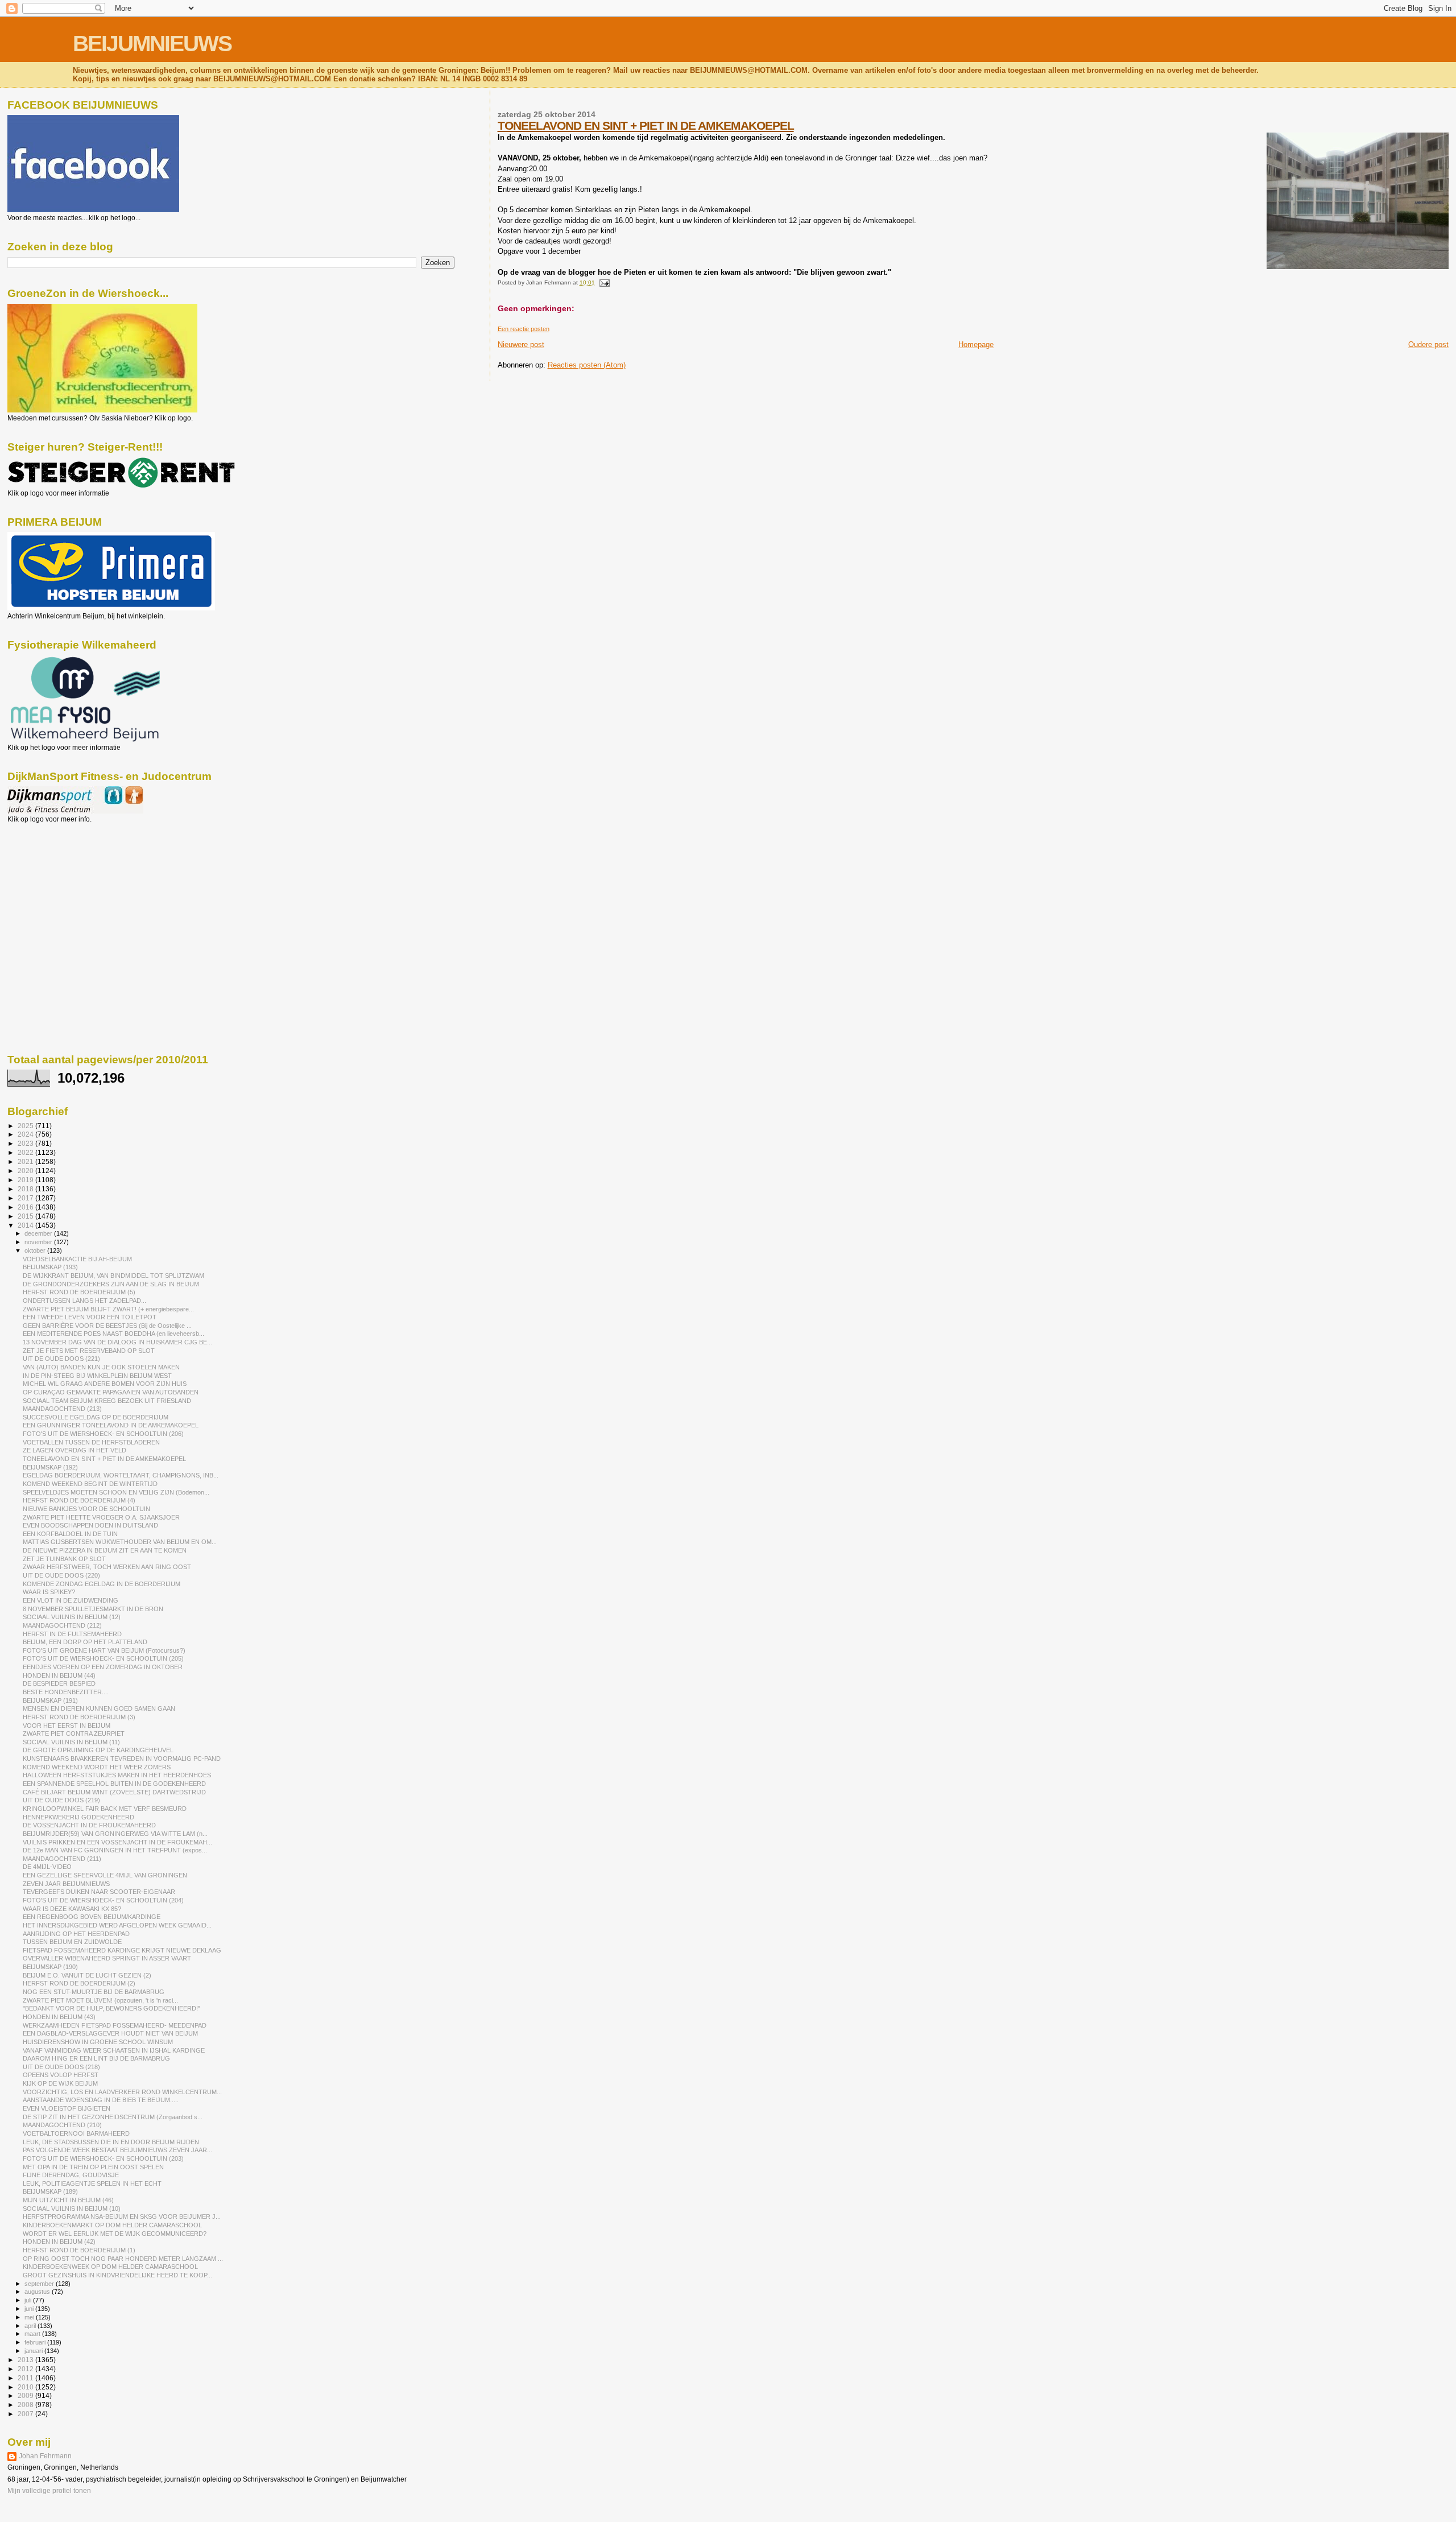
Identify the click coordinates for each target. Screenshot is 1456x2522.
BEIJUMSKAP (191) (50, 1700)
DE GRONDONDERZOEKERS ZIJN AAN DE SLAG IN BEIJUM (111, 1284)
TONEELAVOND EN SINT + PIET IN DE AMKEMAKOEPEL (646, 125)
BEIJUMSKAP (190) (50, 1967)
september (40, 2284)
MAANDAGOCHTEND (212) (62, 1625)
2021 (26, 1161)
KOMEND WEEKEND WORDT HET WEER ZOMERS (97, 1767)
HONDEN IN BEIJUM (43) (59, 2017)
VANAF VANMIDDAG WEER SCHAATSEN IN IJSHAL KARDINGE (114, 2050)
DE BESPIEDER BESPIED (59, 1683)
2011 (26, 2378)
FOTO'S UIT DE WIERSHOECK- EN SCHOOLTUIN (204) (103, 1900)
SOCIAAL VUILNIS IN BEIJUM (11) (71, 1742)
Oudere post (1428, 344)
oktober (36, 1250)
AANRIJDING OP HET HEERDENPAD (76, 1934)
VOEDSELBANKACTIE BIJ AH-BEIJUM (77, 1259)
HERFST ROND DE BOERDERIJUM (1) (79, 2250)
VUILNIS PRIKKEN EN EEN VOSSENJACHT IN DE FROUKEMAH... (117, 1842)
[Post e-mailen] (603, 282)
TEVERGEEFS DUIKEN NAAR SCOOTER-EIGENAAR (99, 1892)
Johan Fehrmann (45, 2456)
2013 (26, 2360)
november (39, 1242)
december (39, 1233)
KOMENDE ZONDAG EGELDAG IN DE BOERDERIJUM (102, 1584)
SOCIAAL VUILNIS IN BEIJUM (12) (72, 1617)
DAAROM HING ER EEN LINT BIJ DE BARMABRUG (96, 2058)
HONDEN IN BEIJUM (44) (59, 1675)
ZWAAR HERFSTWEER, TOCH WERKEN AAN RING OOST (107, 1567)
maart (33, 2334)
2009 (26, 2395)
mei (30, 2317)
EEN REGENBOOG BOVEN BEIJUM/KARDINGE (92, 1917)
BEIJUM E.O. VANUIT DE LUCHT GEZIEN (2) (87, 1975)
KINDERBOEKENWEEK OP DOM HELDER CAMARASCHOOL (110, 2267)
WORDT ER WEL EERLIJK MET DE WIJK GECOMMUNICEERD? (115, 2234)
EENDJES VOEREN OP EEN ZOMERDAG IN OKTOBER (103, 1667)
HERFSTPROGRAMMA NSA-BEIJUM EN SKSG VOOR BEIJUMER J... (122, 2216)
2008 (26, 2405)
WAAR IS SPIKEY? (49, 1592)
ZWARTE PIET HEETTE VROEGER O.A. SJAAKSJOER (101, 1517)
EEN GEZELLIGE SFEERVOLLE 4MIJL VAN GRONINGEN (105, 1875)
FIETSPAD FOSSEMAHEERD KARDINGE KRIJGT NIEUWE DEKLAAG (122, 1950)
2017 (26, 1198)
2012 (26, 2369)
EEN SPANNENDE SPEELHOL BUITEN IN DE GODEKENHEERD (114, 1784)
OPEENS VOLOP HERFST (61, 2075)
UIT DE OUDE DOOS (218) (61, 2067)
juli (29, 2300)
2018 (26, 1189)
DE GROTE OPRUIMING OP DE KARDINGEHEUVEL (98, 1750)
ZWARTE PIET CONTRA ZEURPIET (74, 1733)
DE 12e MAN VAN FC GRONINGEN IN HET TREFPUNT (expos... (115, 1850)
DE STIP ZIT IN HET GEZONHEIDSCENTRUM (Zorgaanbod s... (113, 2117)
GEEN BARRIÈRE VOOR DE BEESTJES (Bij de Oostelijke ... (107, 1326)
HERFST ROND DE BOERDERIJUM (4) (79, 1500)
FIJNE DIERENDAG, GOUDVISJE (71, 2175)
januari (34, 2351)
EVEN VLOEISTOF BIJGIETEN (67, 2108)
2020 (26, 1171)
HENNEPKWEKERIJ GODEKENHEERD (78, 1817)
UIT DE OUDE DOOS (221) (61, 1359)
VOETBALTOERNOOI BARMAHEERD (76, 2133)
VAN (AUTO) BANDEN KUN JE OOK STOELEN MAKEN (101, 1367)
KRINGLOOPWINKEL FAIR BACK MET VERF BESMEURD (105, 1809)
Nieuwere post (521, 344)
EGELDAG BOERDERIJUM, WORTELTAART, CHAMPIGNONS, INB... (121, 1475)
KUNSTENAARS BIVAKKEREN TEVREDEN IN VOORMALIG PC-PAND (122, 1759)
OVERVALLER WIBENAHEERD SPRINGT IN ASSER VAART (107, 1958)
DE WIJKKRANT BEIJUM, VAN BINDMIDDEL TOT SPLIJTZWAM (113, 1276)
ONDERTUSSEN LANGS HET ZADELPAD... (84, 1301)
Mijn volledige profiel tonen (49, 2491)
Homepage (976, 344)
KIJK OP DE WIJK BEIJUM (60, 2083)
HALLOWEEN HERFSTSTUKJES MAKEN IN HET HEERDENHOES (117, 1775)
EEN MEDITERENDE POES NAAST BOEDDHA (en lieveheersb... (113, 1334)
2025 (26, 1126)
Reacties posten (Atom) (587, 365)
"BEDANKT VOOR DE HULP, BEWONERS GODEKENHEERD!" (111, 2008)
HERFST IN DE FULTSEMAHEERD (72, 1634)
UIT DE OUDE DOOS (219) (61, 1800)
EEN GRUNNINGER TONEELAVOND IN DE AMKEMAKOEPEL (111, 1425)
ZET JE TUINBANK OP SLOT (64, 1559)
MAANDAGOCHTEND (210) (62, 2125)
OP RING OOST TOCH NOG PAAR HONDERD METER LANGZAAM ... (123, 2259)
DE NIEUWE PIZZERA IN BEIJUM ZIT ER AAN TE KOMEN (105, 1550)
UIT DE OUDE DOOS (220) (61, 1575)
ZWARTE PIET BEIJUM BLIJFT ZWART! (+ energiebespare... (108, 1309)
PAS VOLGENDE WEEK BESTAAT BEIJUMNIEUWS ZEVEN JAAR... (117, 2150)
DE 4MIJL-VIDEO (47, 1867)
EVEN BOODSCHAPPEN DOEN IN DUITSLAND (90, 1525)
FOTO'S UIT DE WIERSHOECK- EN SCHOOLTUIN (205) (103, 1658)
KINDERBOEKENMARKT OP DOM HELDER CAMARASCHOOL (112, 2225)
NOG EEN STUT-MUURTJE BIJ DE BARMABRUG (94, 1992)
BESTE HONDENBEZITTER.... (66, 1692)
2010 (26, 2387)
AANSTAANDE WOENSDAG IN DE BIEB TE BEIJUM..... (101, 2100)
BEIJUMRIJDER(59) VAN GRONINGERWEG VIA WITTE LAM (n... (115, 1834)
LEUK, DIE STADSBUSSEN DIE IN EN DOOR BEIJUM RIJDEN (111, 2142)
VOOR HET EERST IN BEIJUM (67, 1726)
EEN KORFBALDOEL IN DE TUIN (70, 1534)
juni (30, 2309)
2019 (26, 1180)
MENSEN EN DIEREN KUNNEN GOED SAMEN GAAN (99, 1708)
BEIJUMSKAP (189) (50, 2191)
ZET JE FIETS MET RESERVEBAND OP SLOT (89, 1351)
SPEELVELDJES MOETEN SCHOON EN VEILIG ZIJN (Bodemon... (116, 1492)
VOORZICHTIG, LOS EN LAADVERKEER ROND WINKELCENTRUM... (122, 2092)
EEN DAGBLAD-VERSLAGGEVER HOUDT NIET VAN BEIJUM (110, 2033)
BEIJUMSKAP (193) (50, 1267)
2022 (26, 1152)
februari (36, 2342)
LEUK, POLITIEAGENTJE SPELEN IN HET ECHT (92, 2183)
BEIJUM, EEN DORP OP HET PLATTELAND (85, 1642)
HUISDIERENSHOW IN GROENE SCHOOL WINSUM (98, 2042)
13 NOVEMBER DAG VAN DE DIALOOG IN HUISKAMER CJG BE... (117, 1342)
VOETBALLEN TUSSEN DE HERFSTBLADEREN (91, 1442)
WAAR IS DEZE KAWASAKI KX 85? (72, 1909)
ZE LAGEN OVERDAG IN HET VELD (75, 1450)
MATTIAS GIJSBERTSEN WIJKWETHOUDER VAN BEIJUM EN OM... (120, 1542)
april (31, 2326)
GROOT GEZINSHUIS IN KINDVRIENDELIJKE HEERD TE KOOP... (117, 2275)
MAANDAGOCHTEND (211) (62, 1859)
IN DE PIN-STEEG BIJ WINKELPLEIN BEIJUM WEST (97, 1376)
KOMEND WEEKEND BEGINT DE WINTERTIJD (90, 1484)
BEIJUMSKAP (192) (50, 1467)
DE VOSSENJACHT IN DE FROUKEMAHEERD (89, 1825)
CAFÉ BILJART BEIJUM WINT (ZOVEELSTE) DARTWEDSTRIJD (114, 1792)
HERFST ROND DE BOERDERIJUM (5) (79, 1292)
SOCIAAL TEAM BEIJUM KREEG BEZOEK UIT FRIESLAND (107, 1401)
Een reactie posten (524, 329)
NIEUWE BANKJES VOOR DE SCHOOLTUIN (86, 1509)
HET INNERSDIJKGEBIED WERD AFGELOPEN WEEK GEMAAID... (117, 1925)
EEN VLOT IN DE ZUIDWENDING (71, 1600)
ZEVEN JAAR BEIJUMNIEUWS (66, 1884)
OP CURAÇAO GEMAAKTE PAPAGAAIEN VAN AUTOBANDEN (111, 1392)
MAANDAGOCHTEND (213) (62, 1409)
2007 (26, 2414)
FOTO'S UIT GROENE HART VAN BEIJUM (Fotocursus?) (104, 1650)
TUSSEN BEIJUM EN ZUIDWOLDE (72, 1942)
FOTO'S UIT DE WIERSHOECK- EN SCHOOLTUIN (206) (103, 1434)
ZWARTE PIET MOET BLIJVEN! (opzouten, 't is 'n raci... (100, 2000)
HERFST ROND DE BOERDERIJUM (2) (79, 1983)
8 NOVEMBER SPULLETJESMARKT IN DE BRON (93, 1609)
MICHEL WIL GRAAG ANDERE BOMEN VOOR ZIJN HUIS (105, 1384)
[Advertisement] (59, 885)
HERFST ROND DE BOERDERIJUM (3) (79, 1717)
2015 (26, 1216)
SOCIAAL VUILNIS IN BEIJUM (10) (72, 2209)
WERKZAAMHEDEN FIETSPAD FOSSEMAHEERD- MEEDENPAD (115, 2025)
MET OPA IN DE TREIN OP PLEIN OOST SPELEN (93, 2167)
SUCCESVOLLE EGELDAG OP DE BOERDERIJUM (96, 1417)
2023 (26, 1143)
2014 (26, 1225)
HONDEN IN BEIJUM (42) (59, 2242)
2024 (26, 1134)
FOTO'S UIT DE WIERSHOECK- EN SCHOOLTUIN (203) (103, 2158)
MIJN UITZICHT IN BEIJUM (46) (68, 2200)
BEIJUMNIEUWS (152, 44)
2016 (26, 1207)
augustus (38, 2292)
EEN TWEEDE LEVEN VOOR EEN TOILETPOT (90, 1317)
